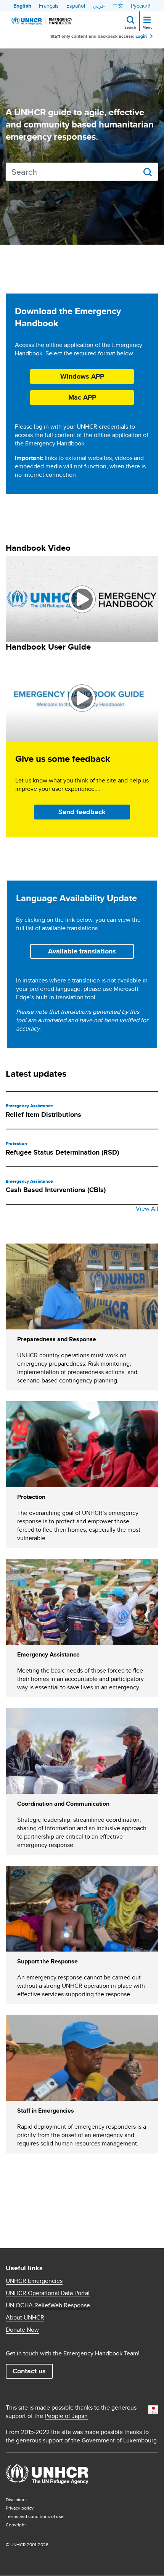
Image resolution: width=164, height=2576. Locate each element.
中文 (118, 6)
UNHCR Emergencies (34, 2281)
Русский (141, 6)
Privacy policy (20, 2508)
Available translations (82, 951)
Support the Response (47, 1961)
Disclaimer (16, 2499)
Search (130, 27)
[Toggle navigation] (147, 21)
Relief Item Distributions (43, 1115)
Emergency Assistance (29, 1106)
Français (49, 6)
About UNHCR (25, 2318)
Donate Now (22, 2330)
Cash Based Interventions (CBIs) (56, 1190)
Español (76, 6)
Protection (16, 1144)
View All (147, 1209)
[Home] (42, 21)
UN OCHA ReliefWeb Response (48, 2305)
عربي (99, 6)
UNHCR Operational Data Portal (48, 2293)
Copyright (16, 2525)
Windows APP (82, 376)
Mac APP (82, 397)
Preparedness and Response (57, 1339)
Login (141, 36)
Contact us (29, 2371)
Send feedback (82, 812)
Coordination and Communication (63, 1804)
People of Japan (66, 2416)
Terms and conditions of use (35, 2516)
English (22, 6)
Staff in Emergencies (46, 2111)
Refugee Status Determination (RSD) (62, 1152)
